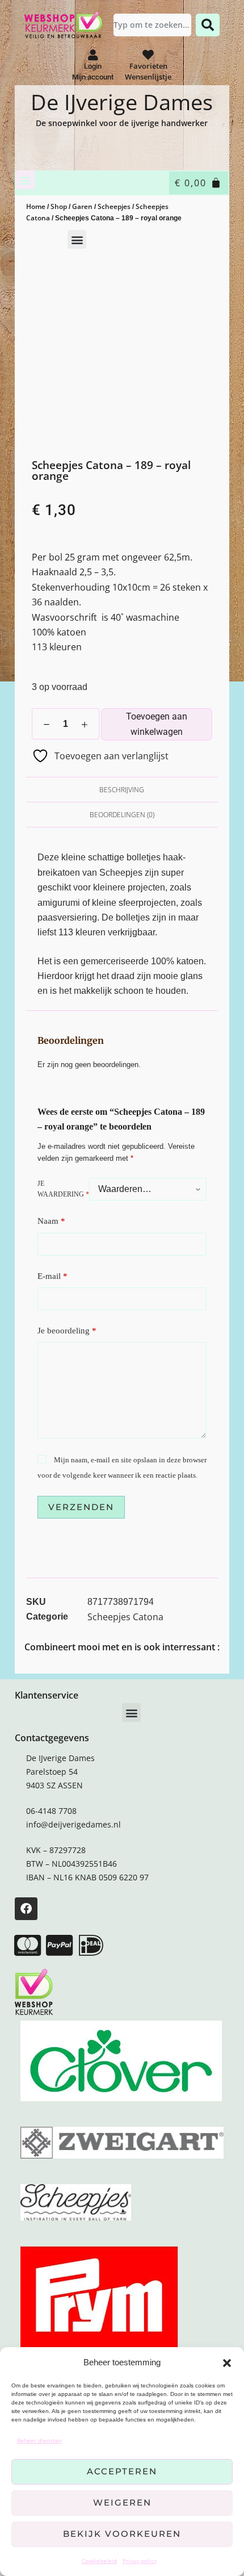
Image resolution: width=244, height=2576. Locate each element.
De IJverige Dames (122, 102)
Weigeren (122, 2502)
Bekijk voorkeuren (122, 2534)
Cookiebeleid (99, 2561)
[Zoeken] (208, 25)
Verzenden (81, 1507)
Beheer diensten (39, 2440)
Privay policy (140, 2561)
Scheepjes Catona (125, 1617)
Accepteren (122, 2471)
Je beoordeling (67, 1331)
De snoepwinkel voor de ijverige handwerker (122, 123)
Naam (51, 1221)
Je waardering (63, 1189)
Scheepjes (114, 206)
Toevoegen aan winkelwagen (157, 724)
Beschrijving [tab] (122, 790)
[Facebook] (26, 1909)
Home (36, 206)
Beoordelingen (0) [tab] (122, 815)
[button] (227, 2363)
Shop (59, 206)
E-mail (52, 1276)
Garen (82, 206)
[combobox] (152, 25)
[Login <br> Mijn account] (93, 55)
